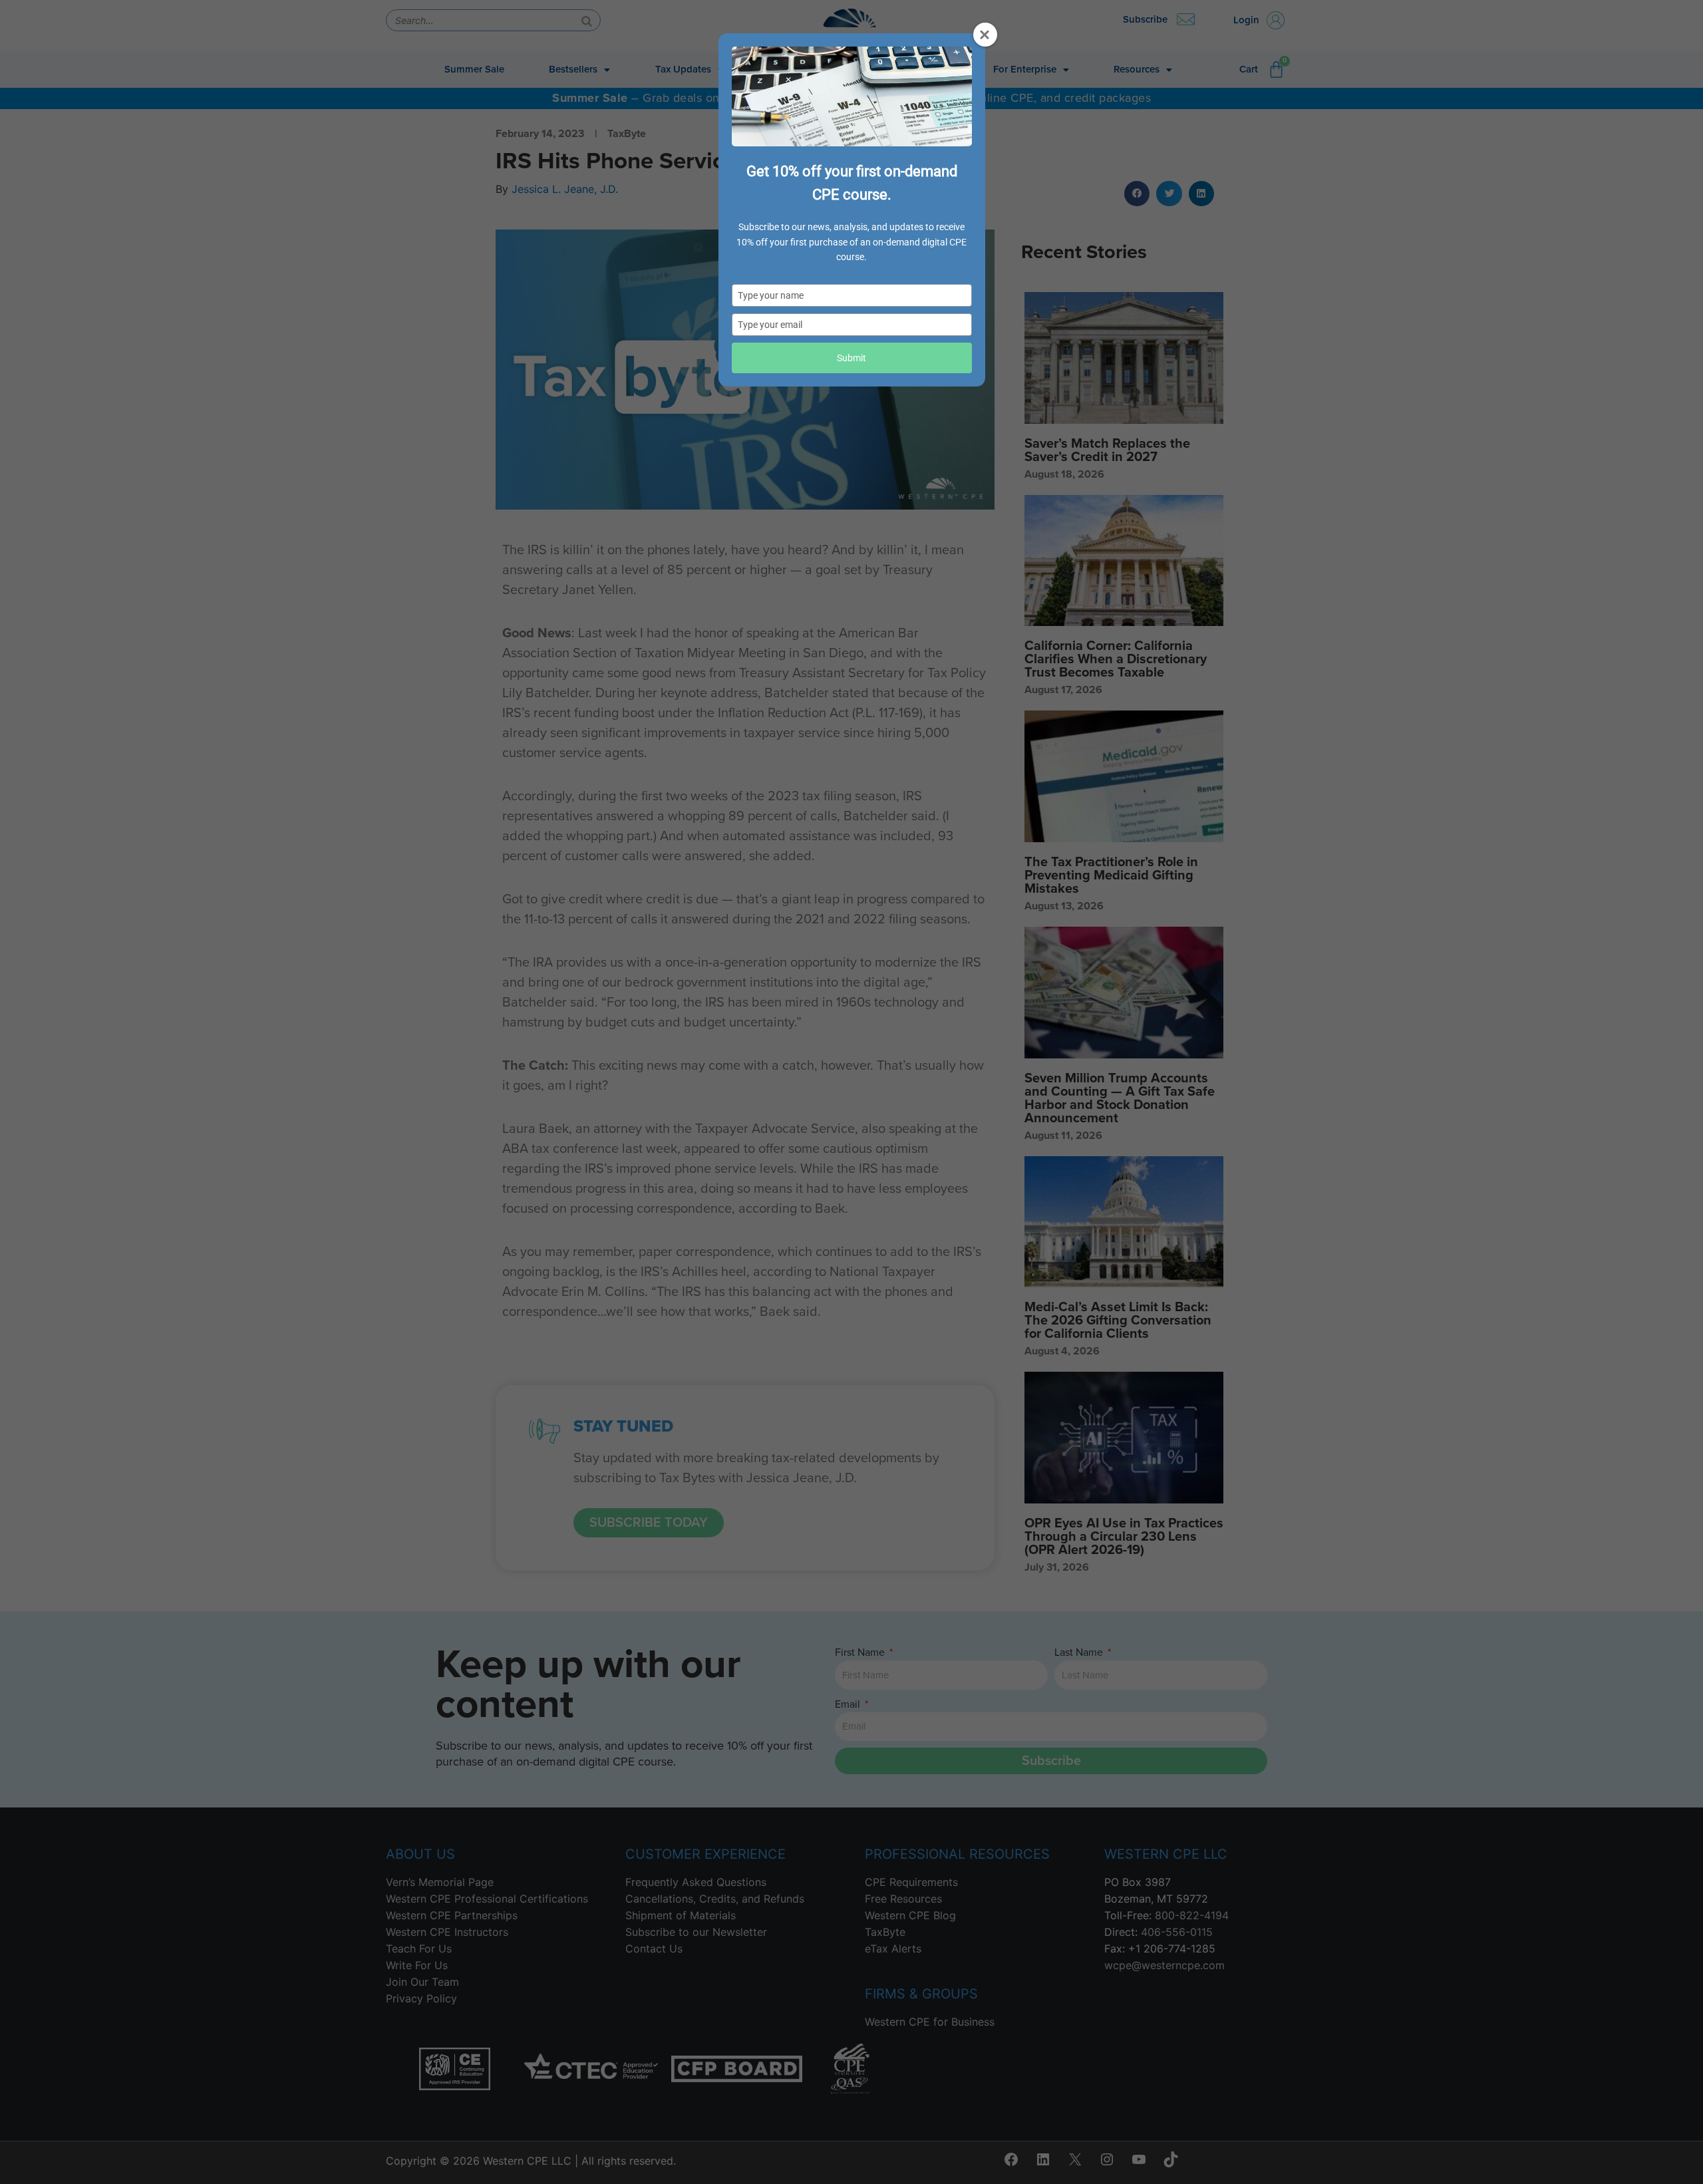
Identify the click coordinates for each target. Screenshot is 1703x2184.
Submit (851, 358)
